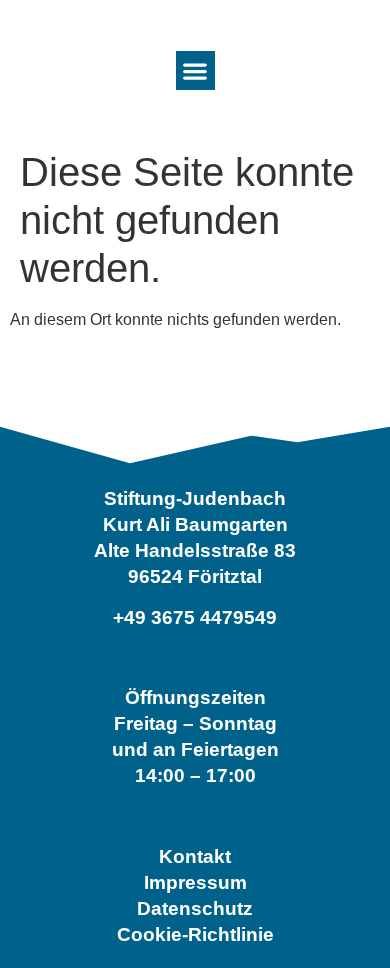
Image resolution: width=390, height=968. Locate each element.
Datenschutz (195, 908)
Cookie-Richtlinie (195, 934)
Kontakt (195, 856)
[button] (195, 70)
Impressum (195, 882)
